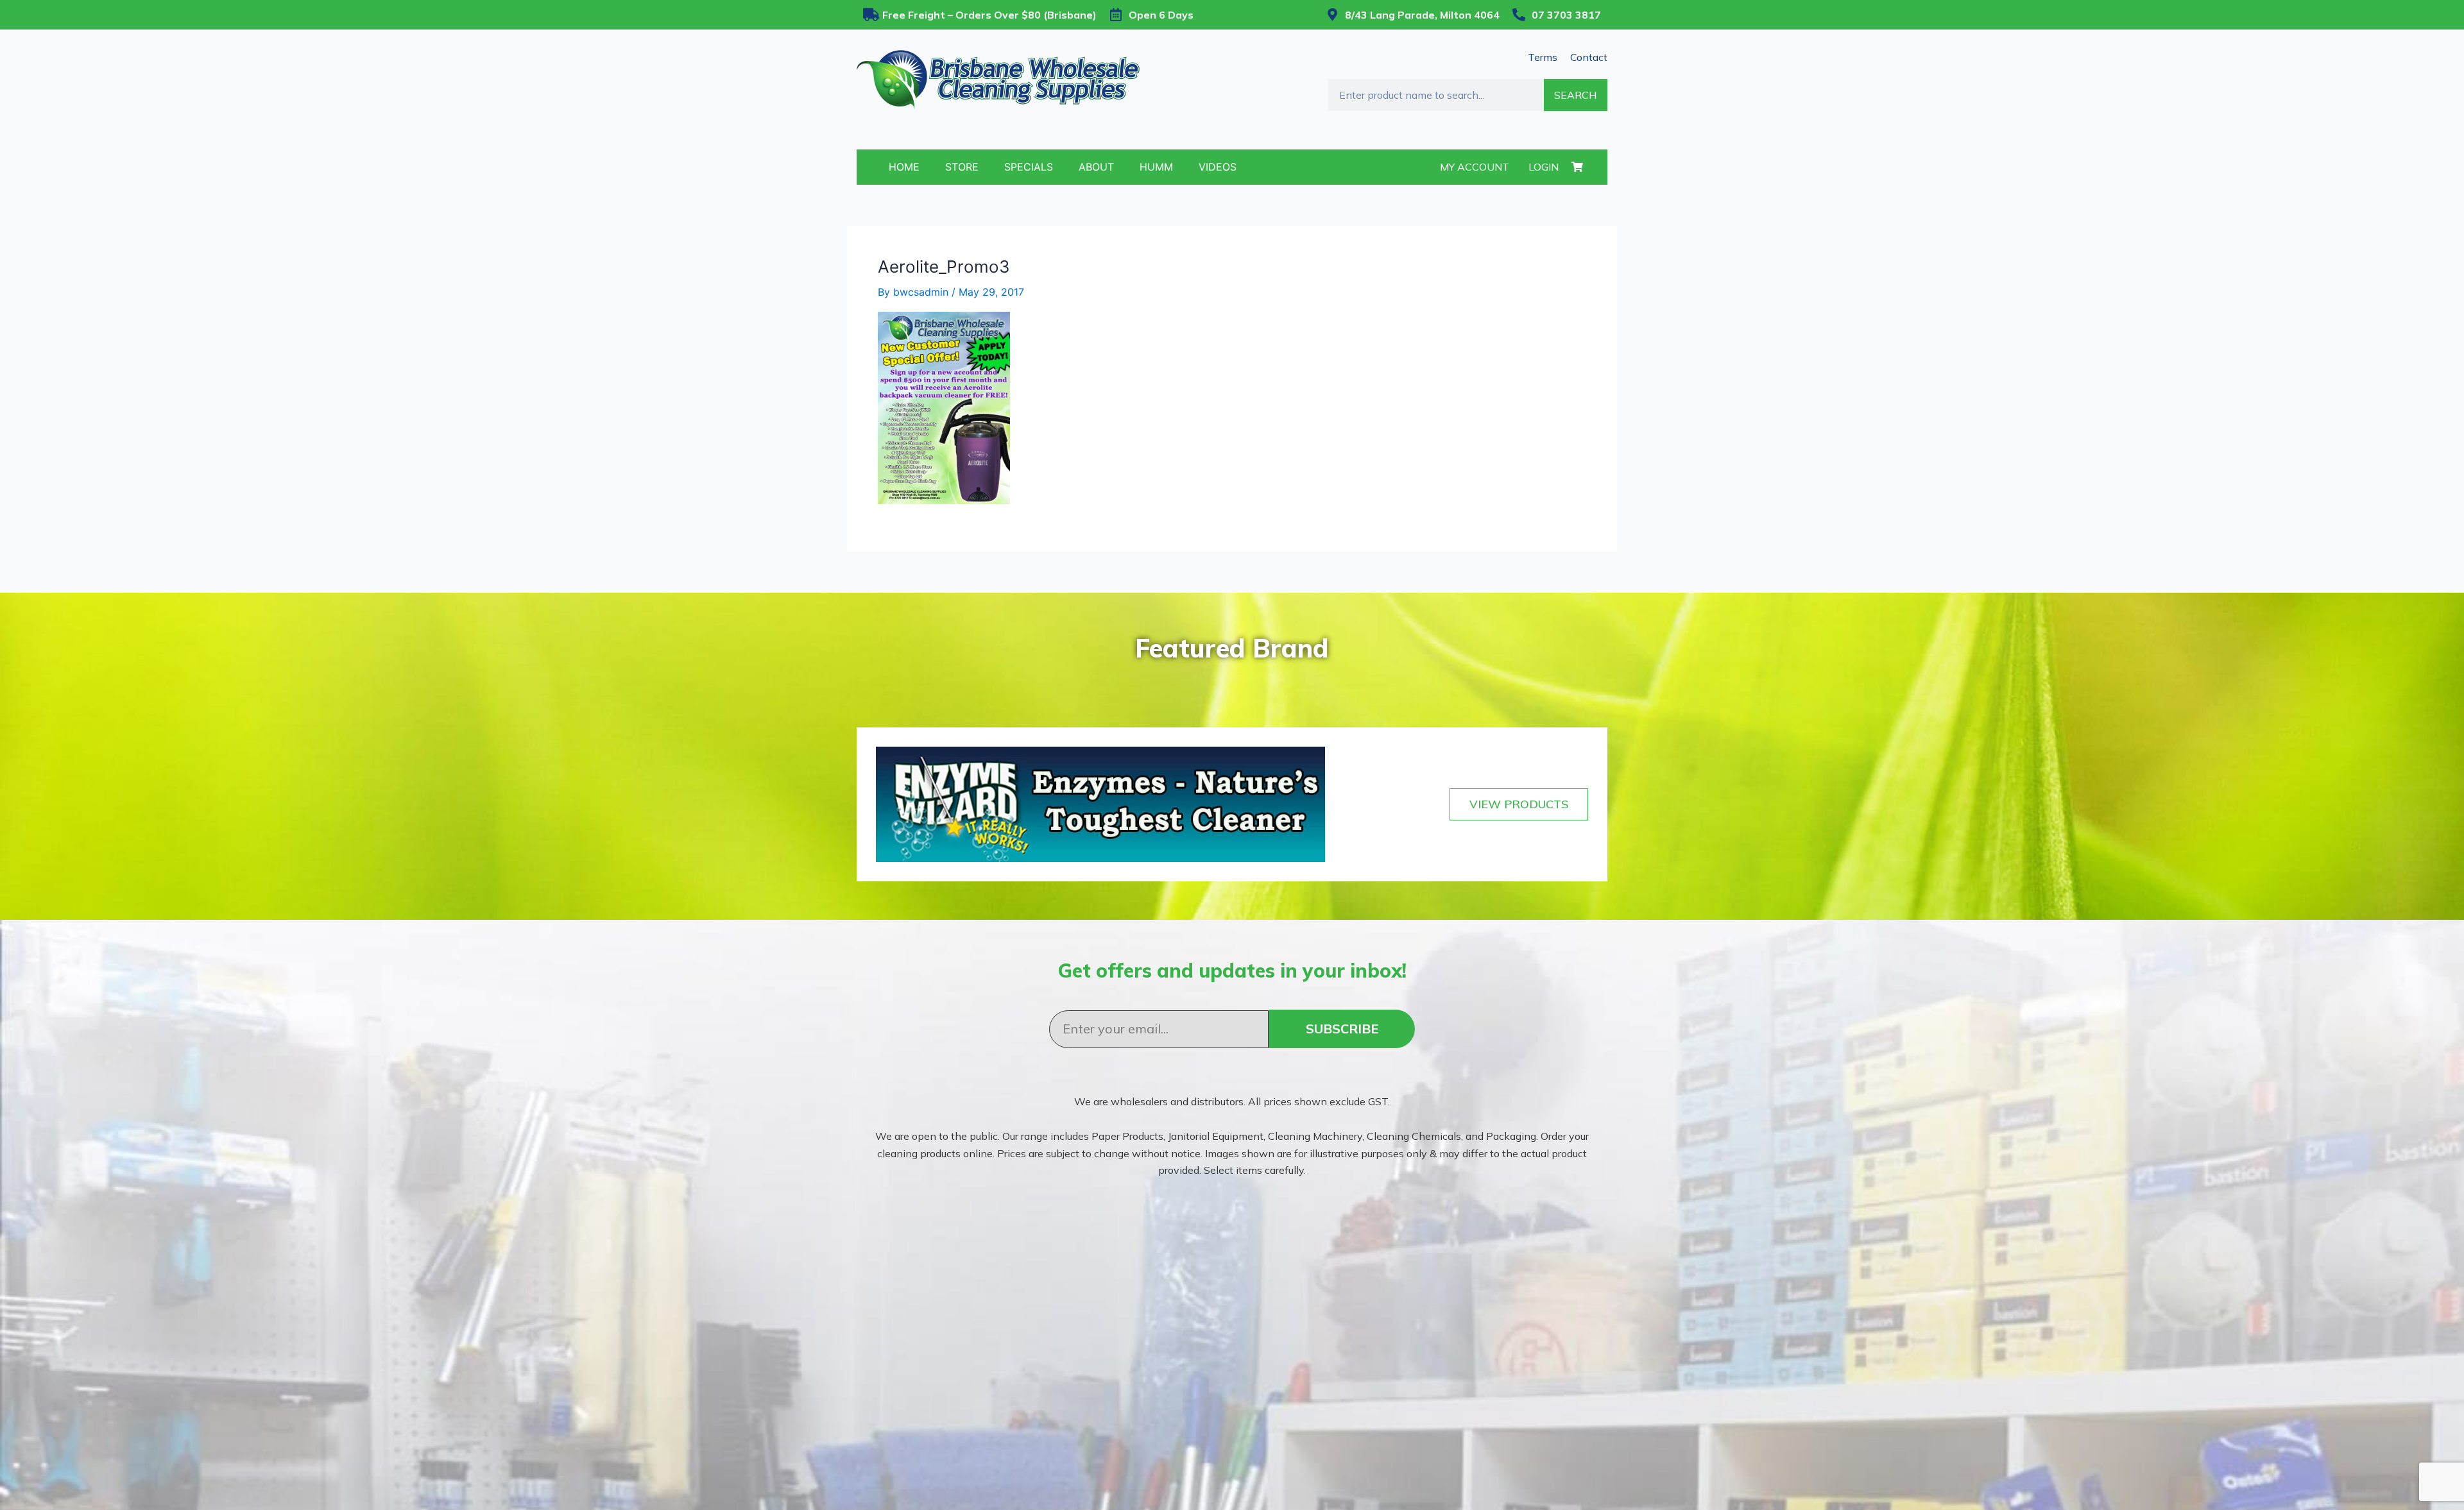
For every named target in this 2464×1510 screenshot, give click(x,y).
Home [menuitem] (904, 167)
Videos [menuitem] (1218, 167)
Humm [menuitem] (1156, 167)
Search (1575, 95)
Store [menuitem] (962, 167)
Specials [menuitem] (1029, 167)
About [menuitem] (1096, 167)
